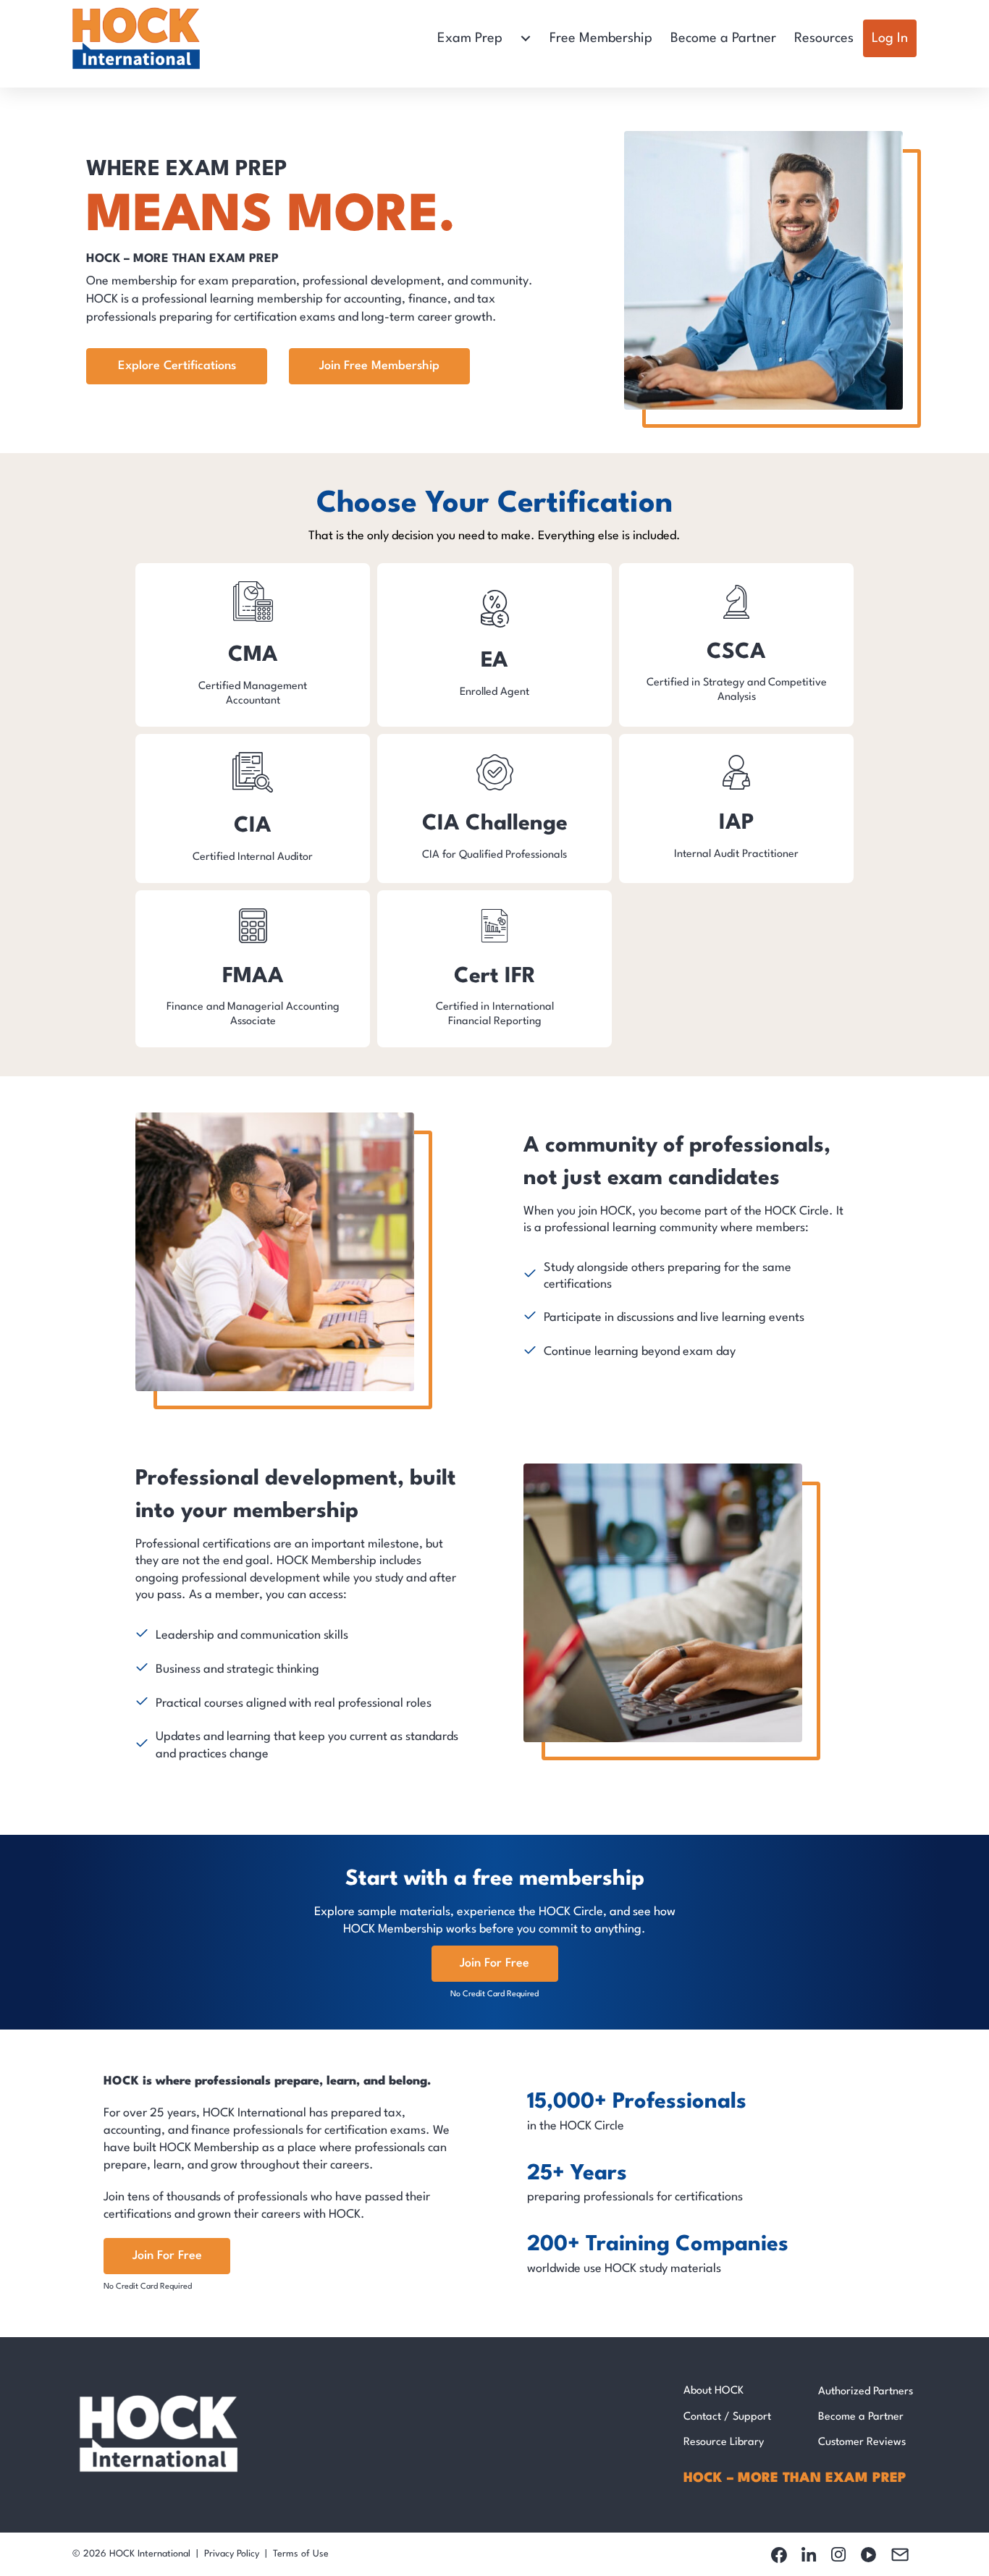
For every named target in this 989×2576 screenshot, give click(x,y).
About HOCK (714, 2391)
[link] (253, 645)
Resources (824, 38)
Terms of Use (301, 2554)
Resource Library (724, 2442)
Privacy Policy (232, 2554)
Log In (890, 38)
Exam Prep (470, 38)
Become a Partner (723, 38)
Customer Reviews (862, 2442)
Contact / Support (727, 2417)
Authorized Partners (866, 2392)
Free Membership (601, 38)
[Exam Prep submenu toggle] (526, 38)
